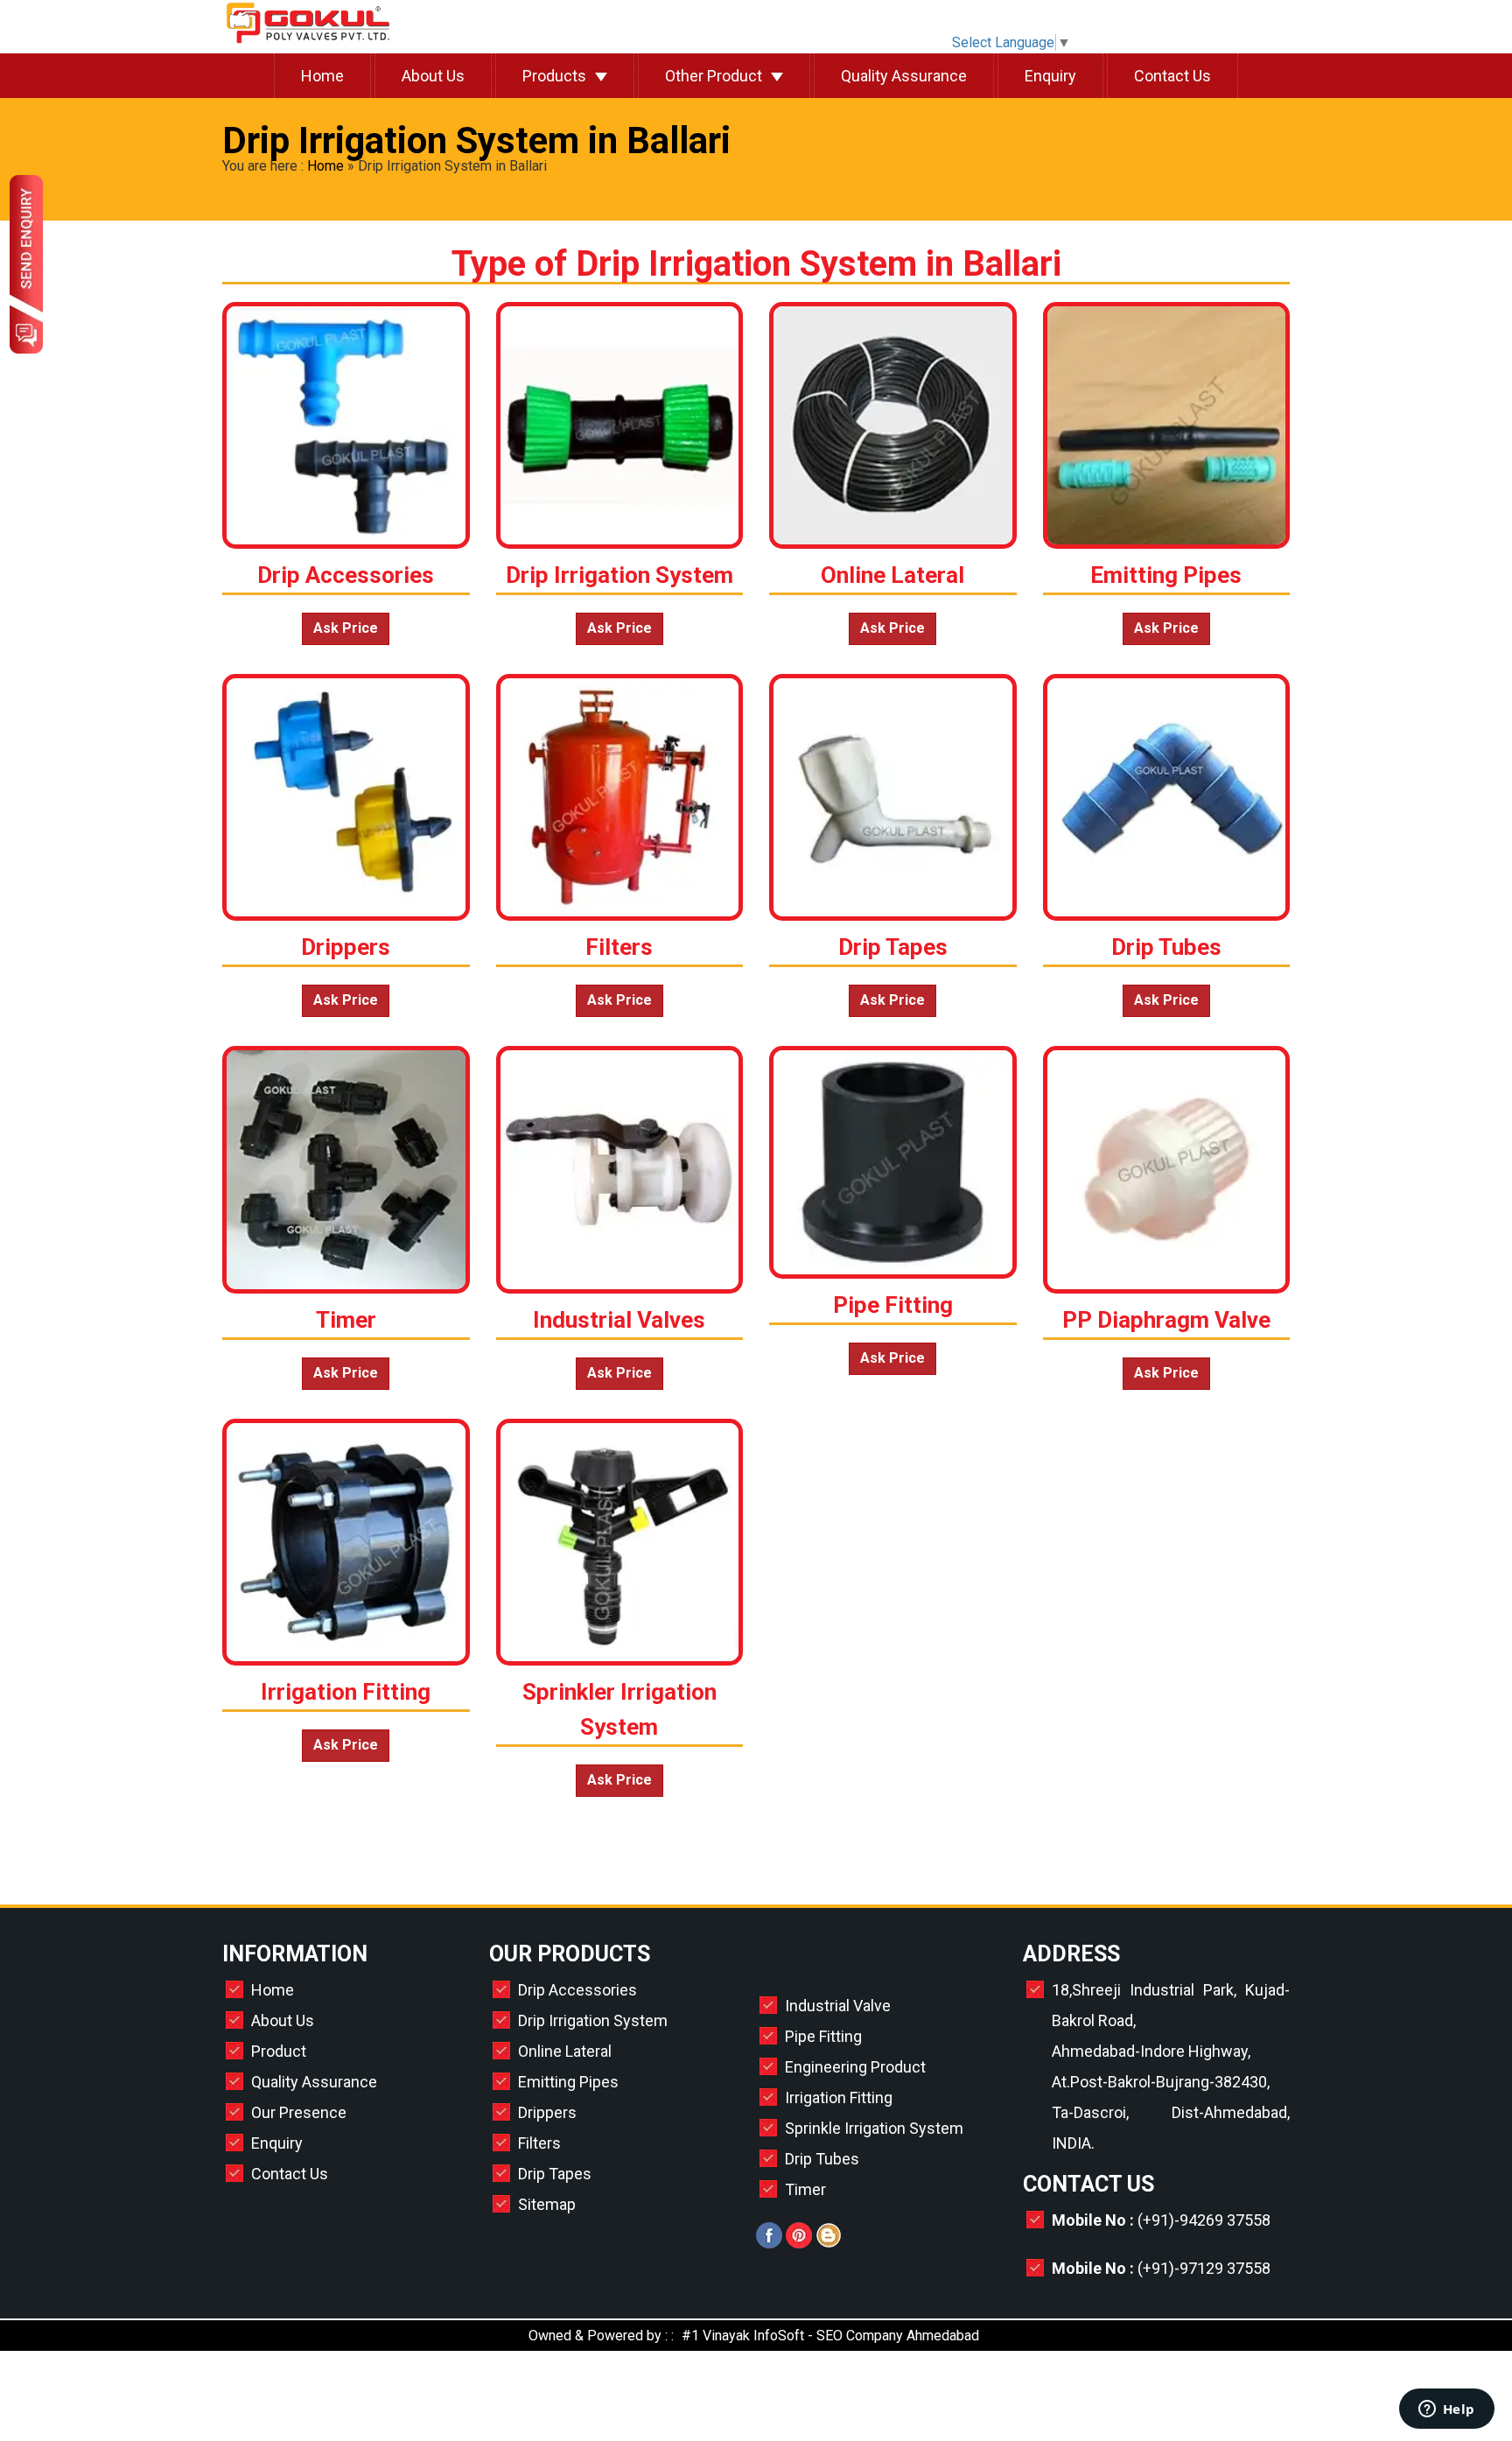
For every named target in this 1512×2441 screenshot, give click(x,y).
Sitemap (547, 2204)
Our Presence (299, 2112)
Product (279, 2051)
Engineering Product (855, 2067)
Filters (539, 2143)
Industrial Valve (838, 2006)
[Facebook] (769, 2244)
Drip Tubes (822, 2159)
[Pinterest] (799, 2244)
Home (322, 76)
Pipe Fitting (823, 2036)
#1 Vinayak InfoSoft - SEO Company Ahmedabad (830, 2336)
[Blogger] (829, 2244)
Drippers (547, 2112)
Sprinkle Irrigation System (874, 2128)
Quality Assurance (904, 76)
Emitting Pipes (568, 2082)
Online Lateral (565, 2051)
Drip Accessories (577, 1990)
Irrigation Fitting (839, 2097)
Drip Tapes (555, 2174)
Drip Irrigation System (593, 2020)
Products (554, 76)
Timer (805, 2189)
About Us (433, 76)
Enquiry (1050, 76)
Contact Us (1172, 76)
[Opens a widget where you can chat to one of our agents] (1446, 2410)
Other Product (714, 76)
